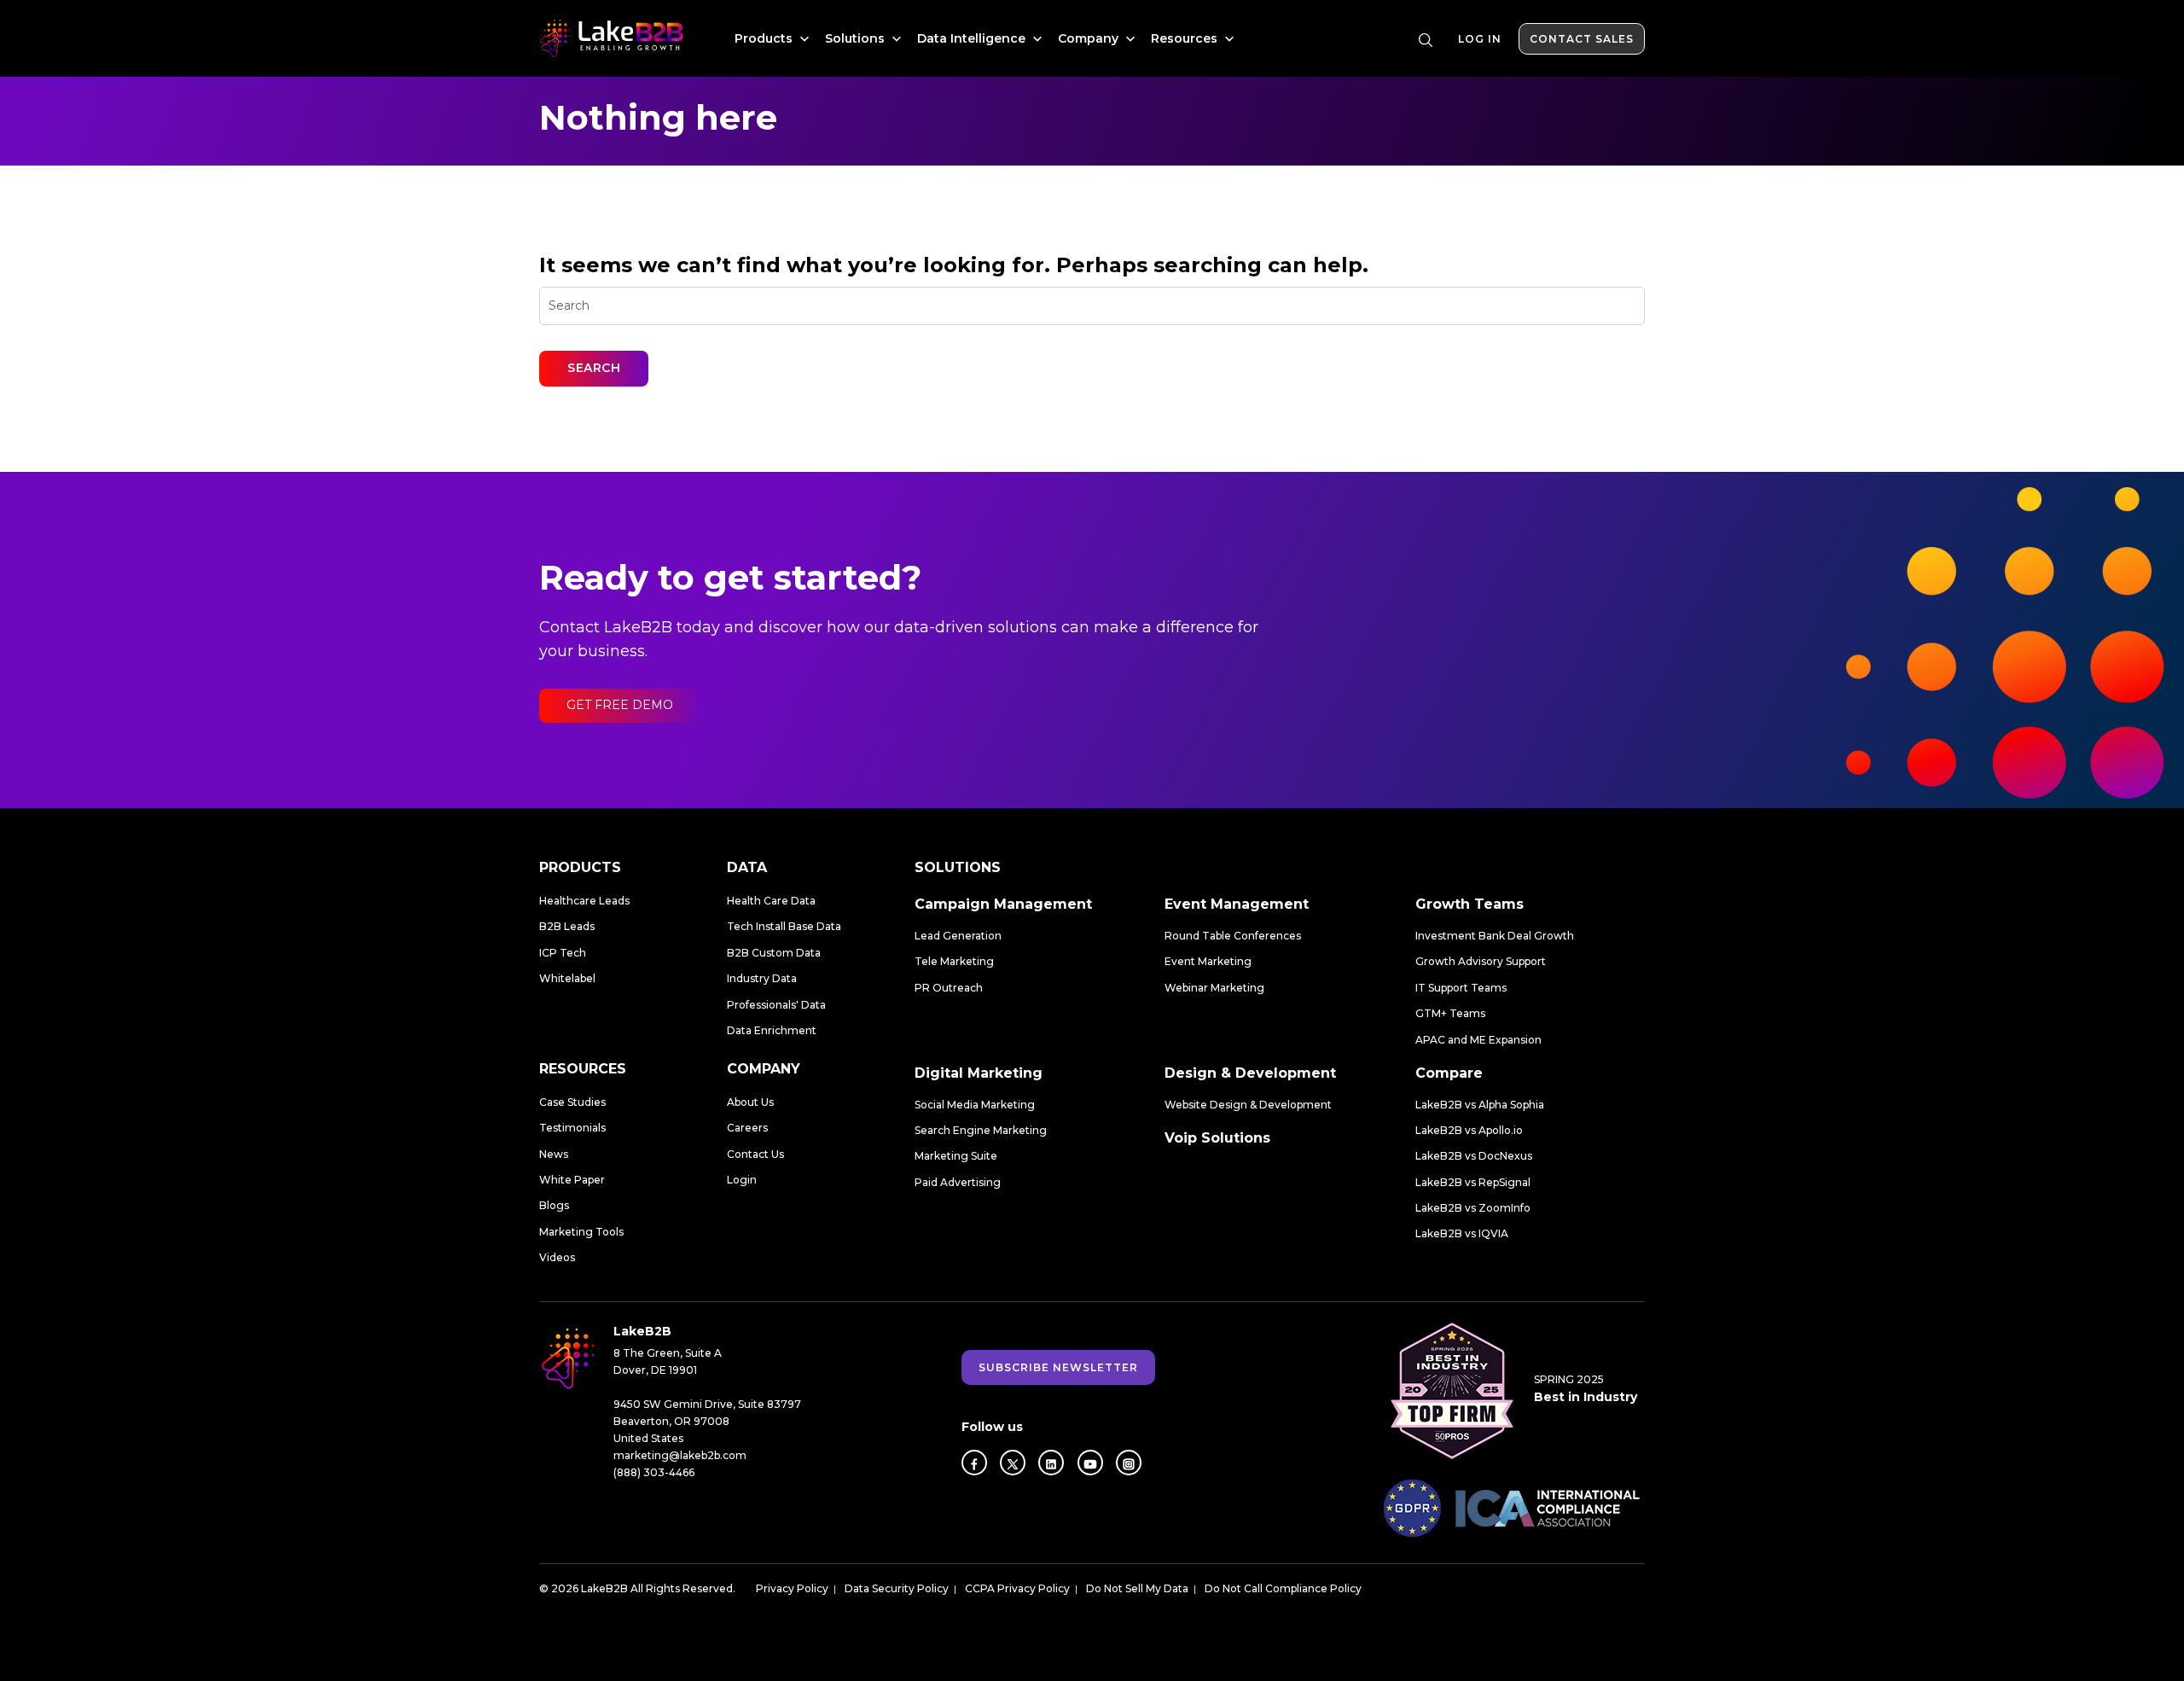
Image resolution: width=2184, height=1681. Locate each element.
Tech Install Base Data (784, 926)
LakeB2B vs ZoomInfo (1473, 1208)
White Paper (572, 1180)
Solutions (857, 38)
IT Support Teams (1461, 988)
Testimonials (572, 1128)
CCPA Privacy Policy (1017, 1588)
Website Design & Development (1248, 1105)
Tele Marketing (954, 961)
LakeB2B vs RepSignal (1473, 1182)
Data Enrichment (772, 1030)
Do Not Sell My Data (1137, 1588)
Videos (557, 1257)
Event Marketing (1208, 961)
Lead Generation (958, 936)
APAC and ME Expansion (1478, 1040)
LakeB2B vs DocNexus (1474, 1156)
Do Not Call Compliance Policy (1283, 1588)
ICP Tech (563, 953)
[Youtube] (1090, 1463)
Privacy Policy (792, 1588)
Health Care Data (771, 901)
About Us (750, 1102)
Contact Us (755, 1154)
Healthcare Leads (584, 901)
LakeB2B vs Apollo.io (1469, 1130)
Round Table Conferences (1233, 936)
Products (765, 38)
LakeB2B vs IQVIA (1462, 1233)
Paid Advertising (958, 1182)
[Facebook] (974, 1463)
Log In (1480, 39)
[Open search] (1426, 40)
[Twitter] (1013, 1463)
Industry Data (762, 978)
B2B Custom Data (774, 953)
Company (1090, 38)
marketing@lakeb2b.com (680, 1455)
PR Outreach (949, 988)
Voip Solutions (1217, 1138)
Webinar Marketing (1214, 988)
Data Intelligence (973, 38)
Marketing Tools (581, 1232)
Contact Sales (1582, 39)
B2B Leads (567, 926)
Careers (747, 1128)
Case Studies (572, 1102)
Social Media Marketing (975, 1105)
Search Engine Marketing (981, 1130)
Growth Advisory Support (1481, 961)
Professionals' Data (776, 1005)
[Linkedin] (1051, 1463)
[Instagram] (1129, 1463)
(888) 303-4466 (654, 1472)
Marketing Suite (956, 1156)
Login (742, 1180)
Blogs (554, 1205)
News (554, 1154)
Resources (1186, 38)
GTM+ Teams (1450, 1013)
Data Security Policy (897, 1588)
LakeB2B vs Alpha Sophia (1480, 1105)
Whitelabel (567, 978)
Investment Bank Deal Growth (1495, 936)
